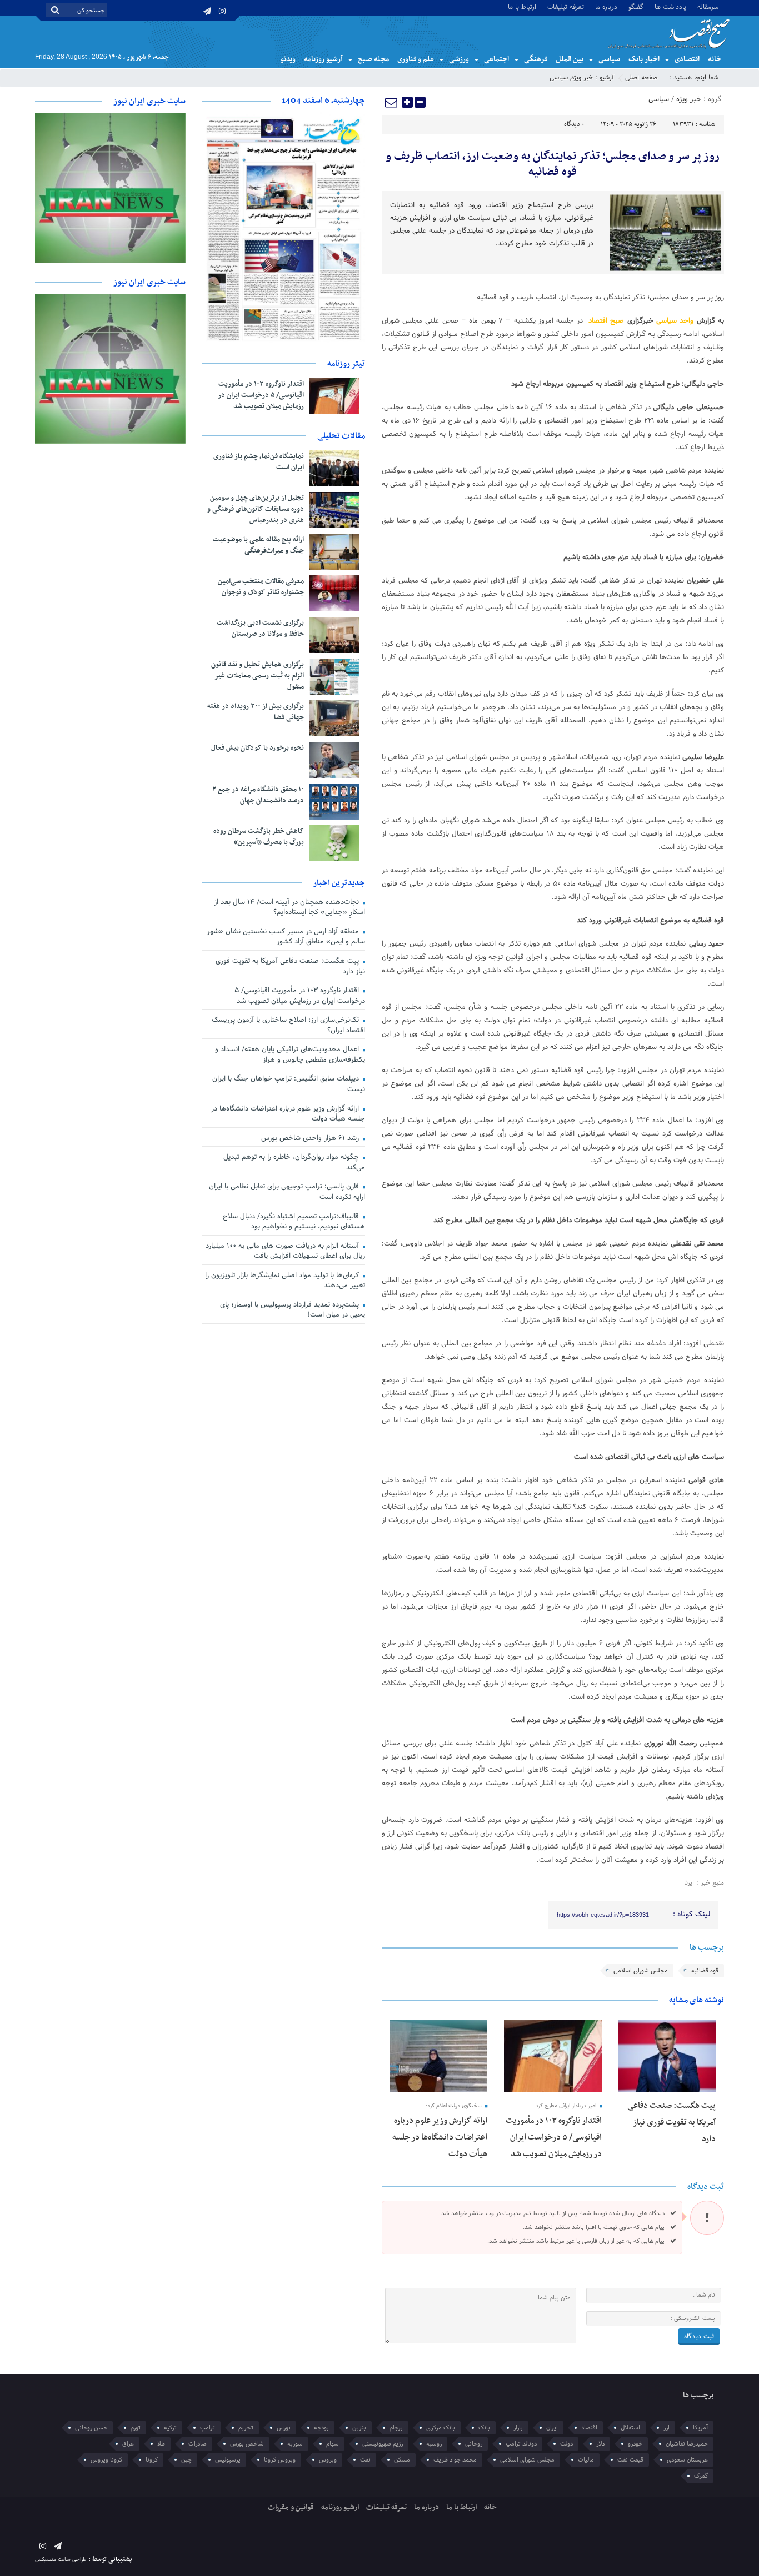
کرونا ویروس (106, 2460)
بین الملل (570, 59)
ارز (666, 2428)
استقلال (630, 2428)
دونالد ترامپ (521, 2444)
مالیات (586, 2460)
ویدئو (288, 59)
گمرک (701, 2476)
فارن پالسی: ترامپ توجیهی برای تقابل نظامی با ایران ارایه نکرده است (287, 1192)
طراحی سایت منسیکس (61, 2560)
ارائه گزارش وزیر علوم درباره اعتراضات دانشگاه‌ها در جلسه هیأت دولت (440, 2137)
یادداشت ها (670, 6)
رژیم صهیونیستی (383, 2444)
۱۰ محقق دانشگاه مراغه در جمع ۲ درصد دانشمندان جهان (258, 795)
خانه (715, 59)
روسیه (434, 2444)
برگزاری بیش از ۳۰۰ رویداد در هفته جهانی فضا (256, 712)
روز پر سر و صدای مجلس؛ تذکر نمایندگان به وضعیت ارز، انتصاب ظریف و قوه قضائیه (553, 164)
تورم (136, 2428)
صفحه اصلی (641, 78)
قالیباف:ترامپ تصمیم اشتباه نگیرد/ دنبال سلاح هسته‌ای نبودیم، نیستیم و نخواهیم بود (294, 1222)
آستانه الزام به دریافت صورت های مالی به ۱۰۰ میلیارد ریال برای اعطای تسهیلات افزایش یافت (285, 1251)
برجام (396, 2428)
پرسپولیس (228, 2460)
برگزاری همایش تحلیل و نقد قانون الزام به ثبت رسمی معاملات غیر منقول (258, 676)
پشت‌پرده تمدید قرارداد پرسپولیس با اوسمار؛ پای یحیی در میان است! (293, 1310)
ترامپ (208, 2428)
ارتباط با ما (522, 6)
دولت (566, 2444)
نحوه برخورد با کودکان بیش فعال (258, 748)
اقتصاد (589, 2428)
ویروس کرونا (280, 2460)
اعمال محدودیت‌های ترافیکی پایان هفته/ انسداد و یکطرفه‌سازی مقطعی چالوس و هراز (290, 1055)
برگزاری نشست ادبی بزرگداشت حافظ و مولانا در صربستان (260, 629)
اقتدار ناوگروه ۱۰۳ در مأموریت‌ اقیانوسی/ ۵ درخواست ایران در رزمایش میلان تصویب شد (554, 2137)
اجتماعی (496, 59)
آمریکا (700, 2428)
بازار (518, 2428)
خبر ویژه (582, 78)
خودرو (635, 2444)
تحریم (246, 2428)
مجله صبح (373, 59)
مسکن (402, 2460)
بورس (284, 2428)
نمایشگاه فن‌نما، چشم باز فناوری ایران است (259, 462)
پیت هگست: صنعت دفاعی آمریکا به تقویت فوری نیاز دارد (671, 2122)
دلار (600, 2444)
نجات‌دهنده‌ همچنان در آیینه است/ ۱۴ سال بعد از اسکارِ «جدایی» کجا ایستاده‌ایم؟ (289, 908)
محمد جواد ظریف (455, 2460)
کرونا (152, 2460)
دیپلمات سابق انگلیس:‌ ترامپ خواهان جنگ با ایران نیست (289, 1084)
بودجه (321, 2428)
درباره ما (606, 6)
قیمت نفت (630, 2460)
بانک (484, 2428)
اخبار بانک (644, 59)
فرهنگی (536, 59)
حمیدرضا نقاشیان (687, 2444)
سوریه (295, 2444)
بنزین (359, 2428)
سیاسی (609, 59)
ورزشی (459, 59)
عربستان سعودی (687, 2460)
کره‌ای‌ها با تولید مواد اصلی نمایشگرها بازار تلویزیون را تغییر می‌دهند (285, 1281)
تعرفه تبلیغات (566, 6)
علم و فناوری (416, 59)
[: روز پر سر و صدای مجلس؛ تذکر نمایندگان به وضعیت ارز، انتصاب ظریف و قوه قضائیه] (392, 102)
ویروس (328, 2460)
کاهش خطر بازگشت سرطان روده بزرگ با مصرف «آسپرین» (259, 837)
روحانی (474, 2444)
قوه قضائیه (705, 1971)
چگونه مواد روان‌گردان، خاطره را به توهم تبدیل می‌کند (294, 1163)
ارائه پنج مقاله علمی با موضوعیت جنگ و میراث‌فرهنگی (258, 545)
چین (186, 2460)
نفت (365, 2460)
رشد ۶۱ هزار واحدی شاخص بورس (311, 1138)
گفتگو (636, 6)
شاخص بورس (247, 2444)
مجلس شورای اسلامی (641, 1971)
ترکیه (170, 2428)
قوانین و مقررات (291, 2507)
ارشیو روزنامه (340, 2507)
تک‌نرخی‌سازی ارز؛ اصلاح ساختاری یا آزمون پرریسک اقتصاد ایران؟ (288, 1025)
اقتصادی (687, 59)
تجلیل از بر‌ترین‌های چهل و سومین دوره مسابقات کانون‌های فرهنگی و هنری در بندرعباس (256, 509)
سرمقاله (708, 6)
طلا (161, 2444)
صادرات (198, 2444)
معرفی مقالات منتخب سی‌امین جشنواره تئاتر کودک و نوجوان (261, 587)
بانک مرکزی (441, 2428)
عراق (128, 2444)
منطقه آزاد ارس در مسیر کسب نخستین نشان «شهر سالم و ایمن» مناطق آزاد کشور (286, 937)
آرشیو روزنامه (323, 59)
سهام (333, 2444)
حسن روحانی (91, 2428)
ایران (552, 2428)
